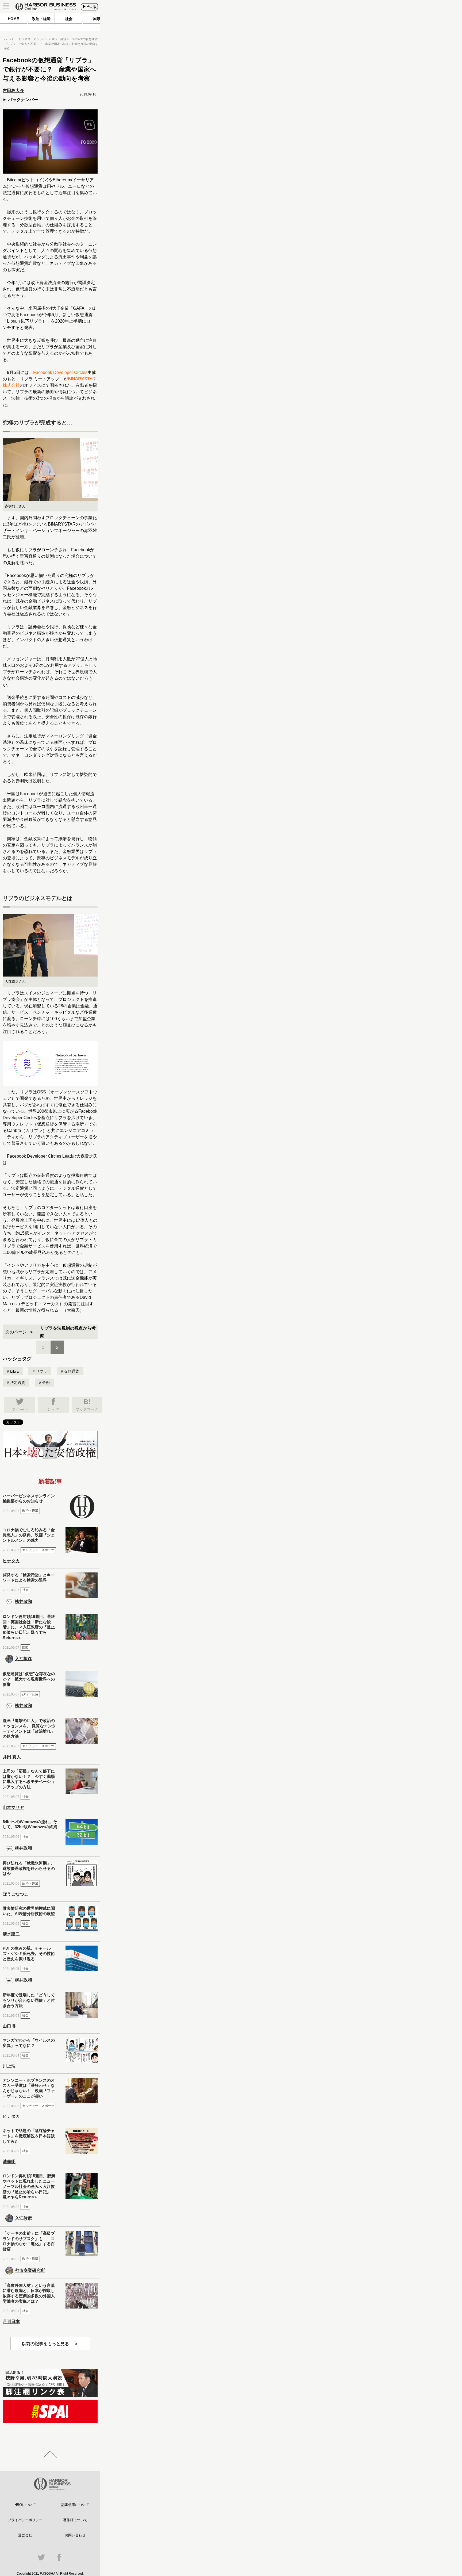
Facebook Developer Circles (60, 372)
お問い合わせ (75, 2535)
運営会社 (25, 2535)
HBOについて (25, 2505)
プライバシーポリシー (25, 2520)
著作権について (75, 2520)
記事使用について (75, 2505)
